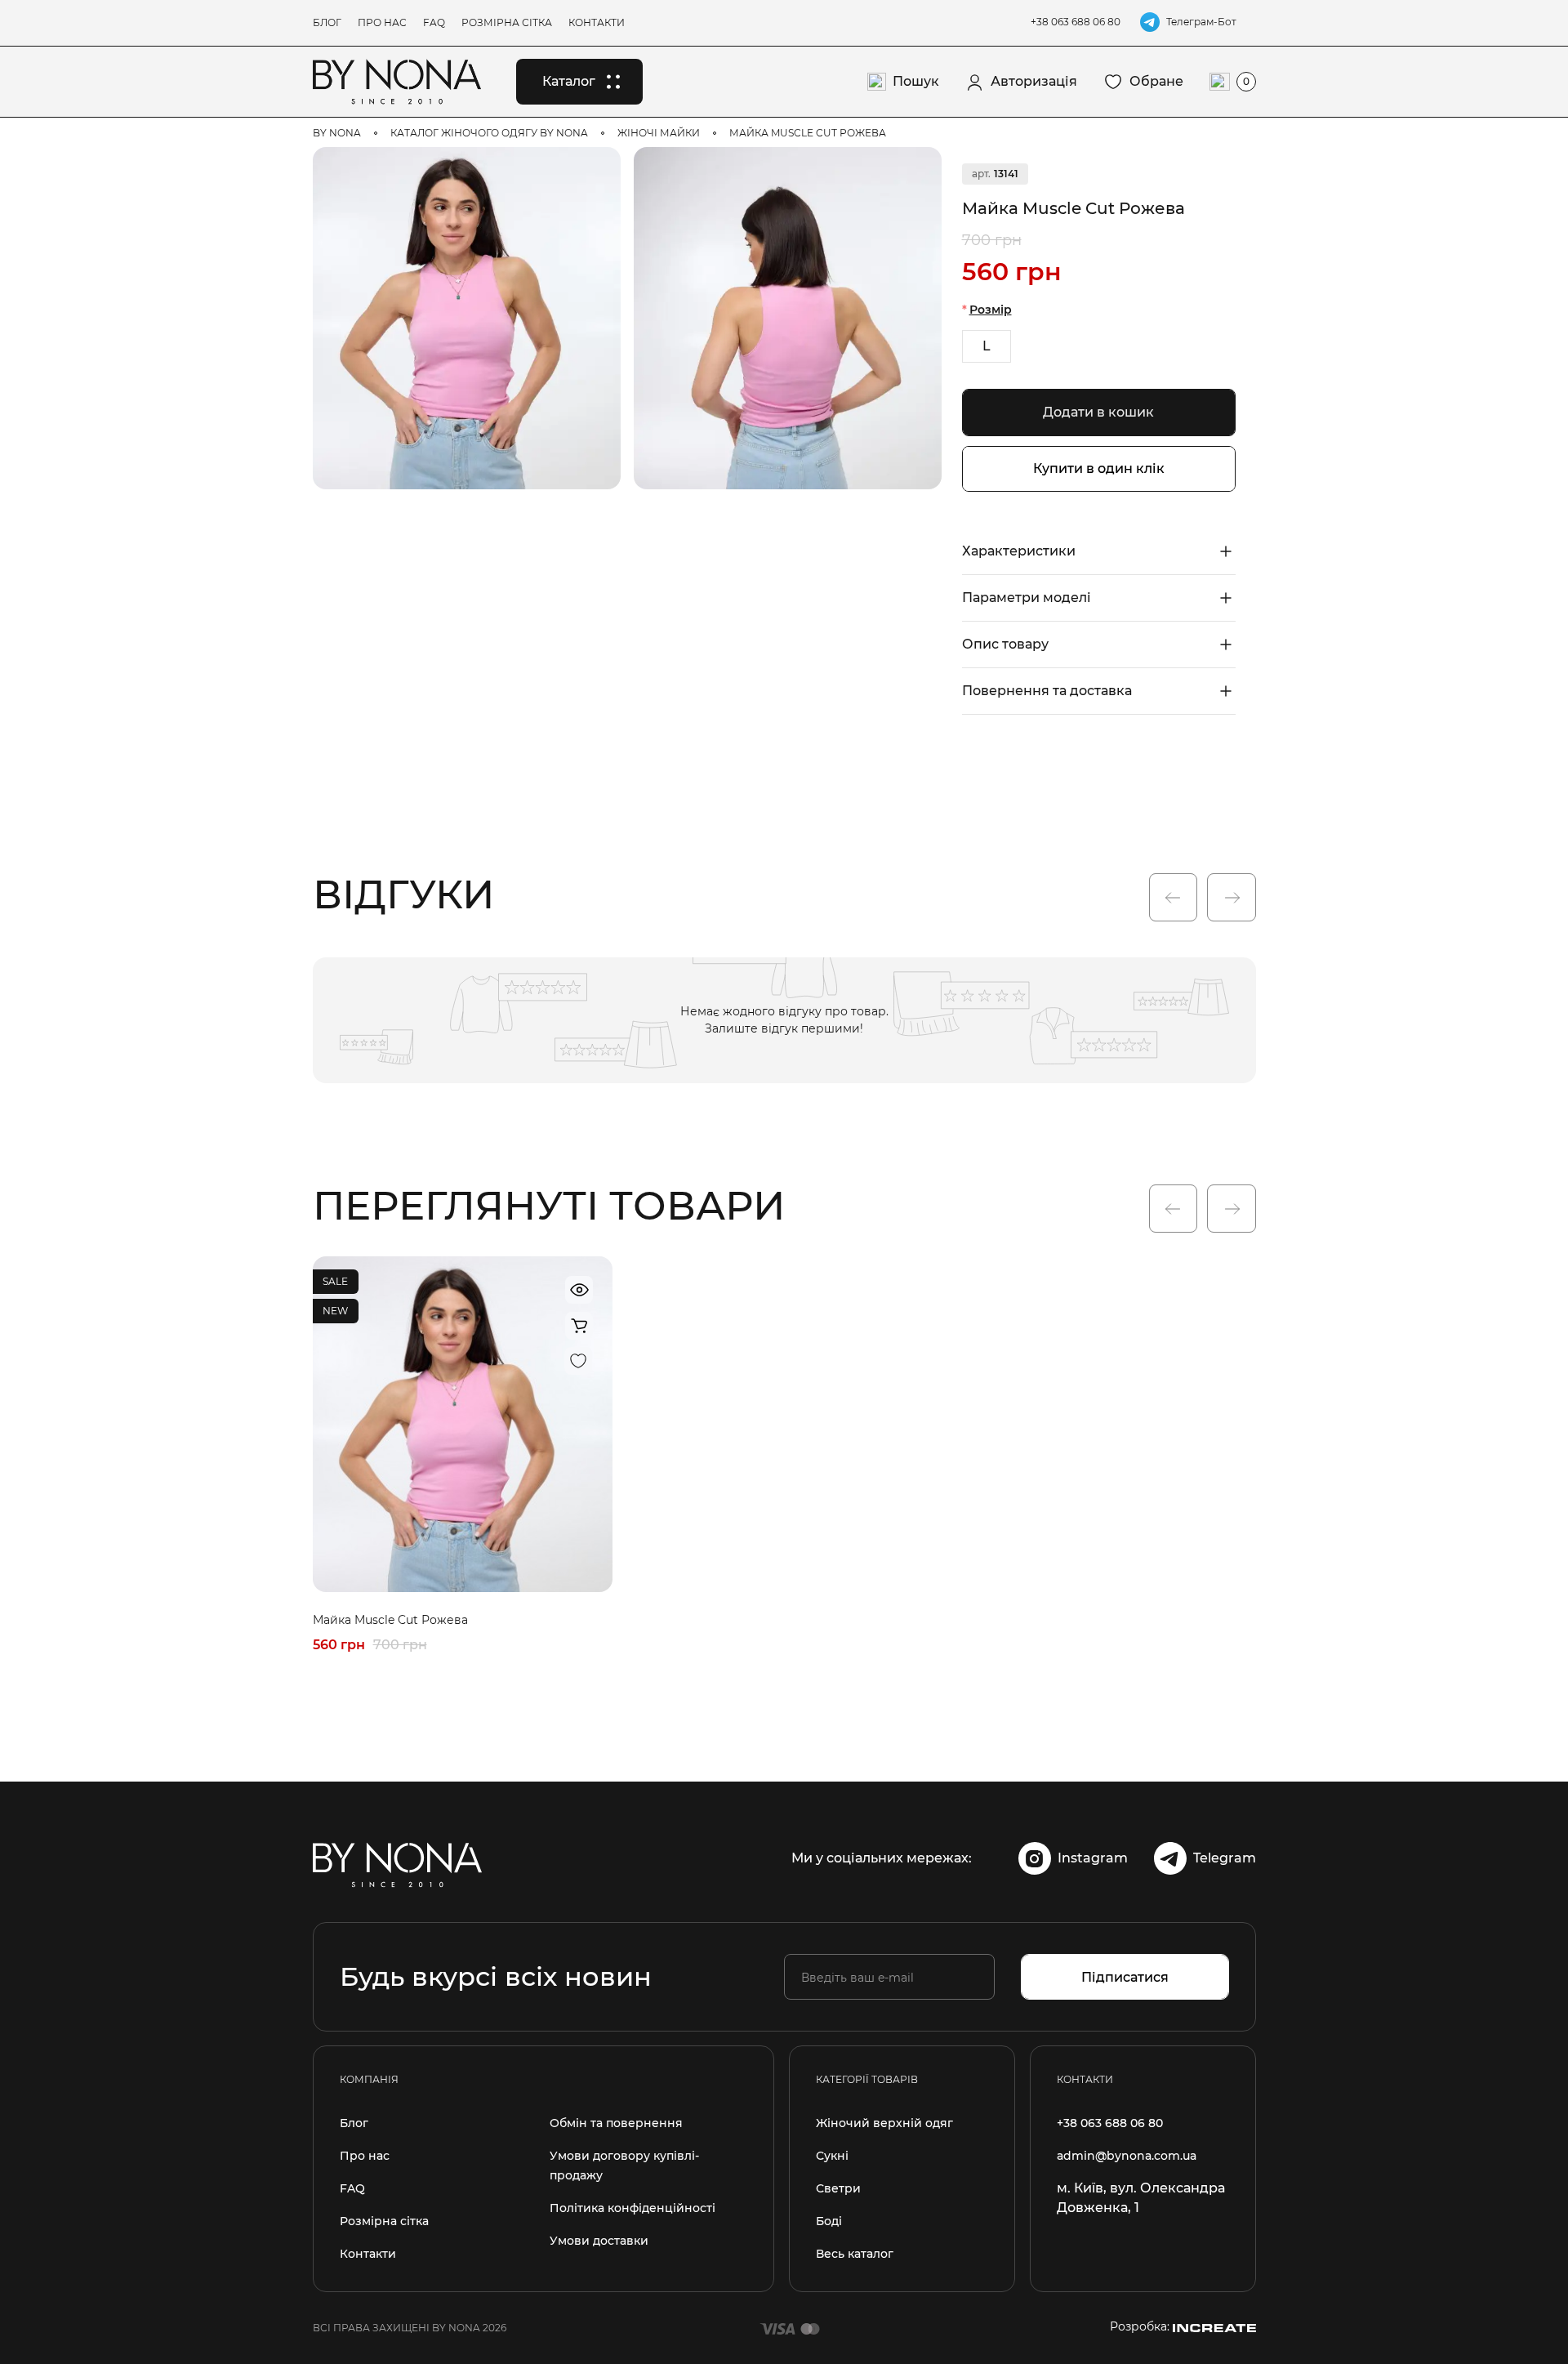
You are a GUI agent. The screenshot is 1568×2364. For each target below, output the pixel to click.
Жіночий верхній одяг (884, 2123)
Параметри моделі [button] (1027, 598)
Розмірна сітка (507, 22)
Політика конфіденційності (633, 2208)
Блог (327, 22)
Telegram (1225, 1858)
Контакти (597, 22)
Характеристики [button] (1019, 551)
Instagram (1093, 1858)
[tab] (1099, 551)
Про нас (382, 22)
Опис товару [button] (1005, 644)
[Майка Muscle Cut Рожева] (467, 318)
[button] (1173, 898)
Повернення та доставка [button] (1047, 691)
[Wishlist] (1223, 176)
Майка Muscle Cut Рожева (390, 1620)
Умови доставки (599, 2241)
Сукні (832, 2156)
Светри (838, 2188)
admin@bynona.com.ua (1127, 2156)
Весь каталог (855, 2254)
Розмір (991, 310)
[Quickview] (579, 1290)
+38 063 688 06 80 (1076, 22)
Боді (829, 2221)
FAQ (434, 22)
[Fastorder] (579, 1326)
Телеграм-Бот (1201, 22)
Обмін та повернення (616, 2123)
